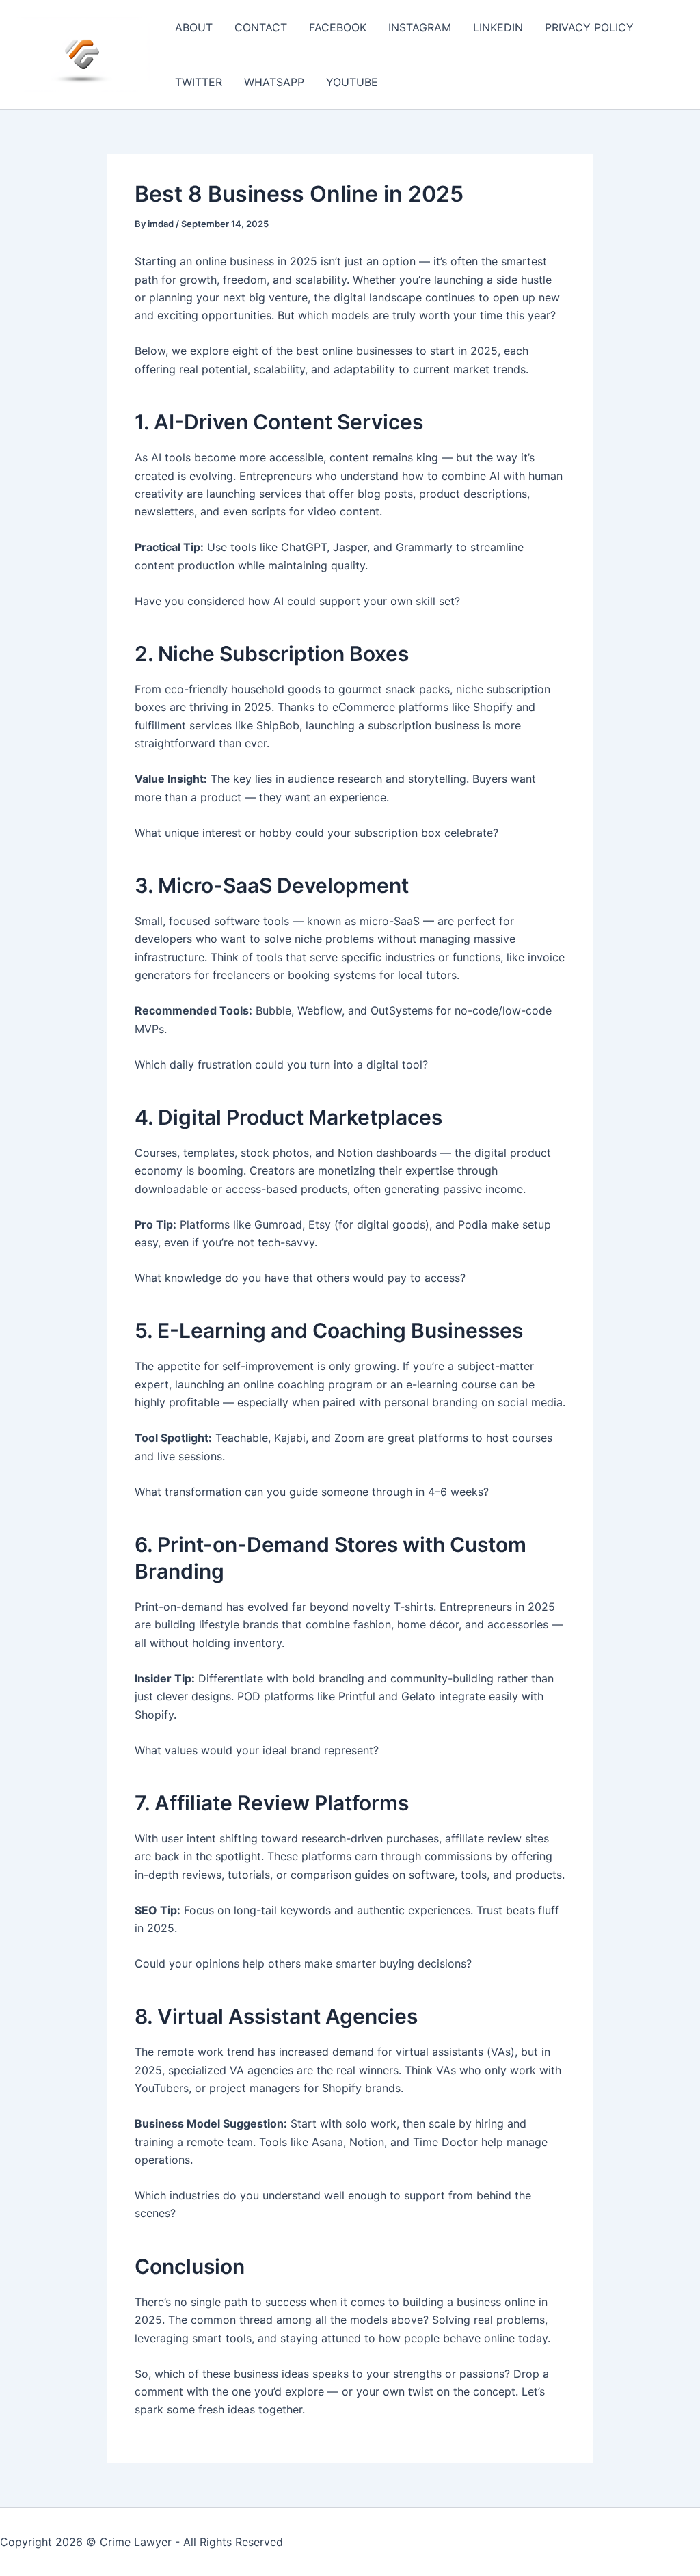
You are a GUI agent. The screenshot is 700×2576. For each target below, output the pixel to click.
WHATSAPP (274, 82)
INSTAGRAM (420, 27)
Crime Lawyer (136, 2542)
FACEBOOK (338, 27)
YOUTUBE (352, 82)
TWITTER (199, 82)
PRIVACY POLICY (589, 27)
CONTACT (261, 27)
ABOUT (194, 27)
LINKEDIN (498, 27)
